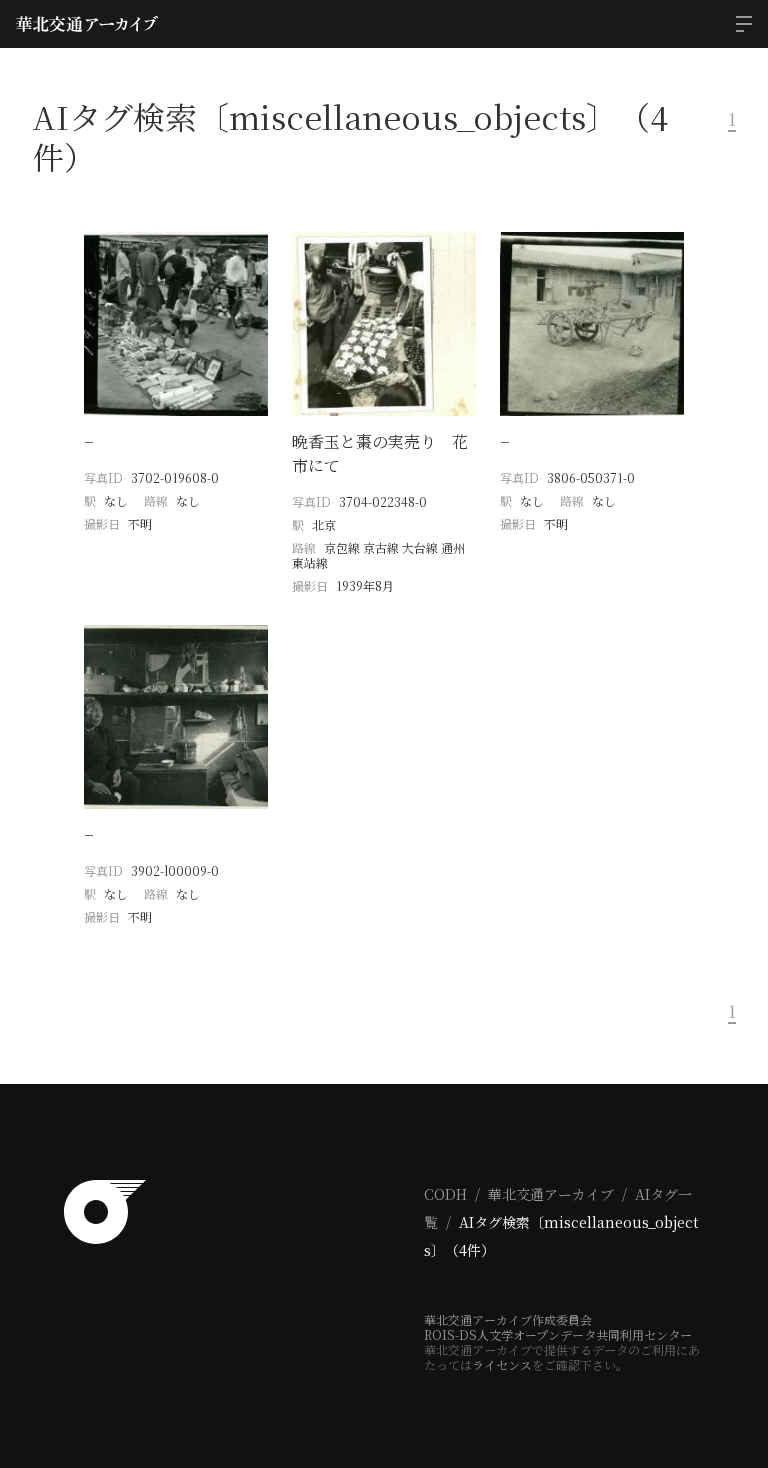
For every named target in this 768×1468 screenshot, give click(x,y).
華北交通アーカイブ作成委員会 (508, 1319)
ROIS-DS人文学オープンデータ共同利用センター (558, 1334)
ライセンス (502, 1364)
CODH (445, 1194)
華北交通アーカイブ (551, 1194)
